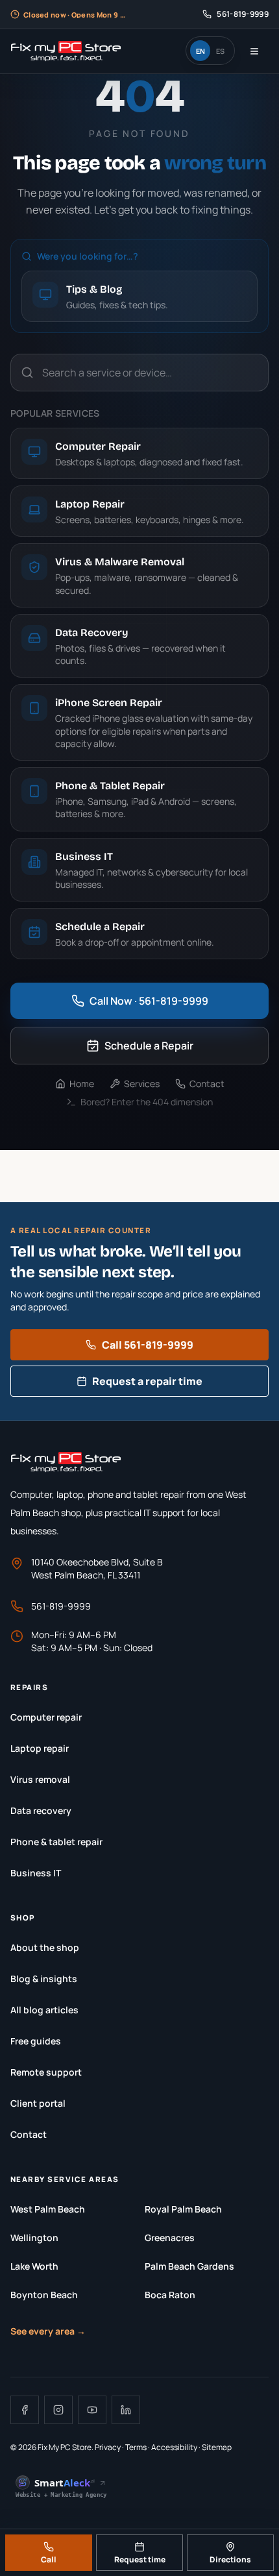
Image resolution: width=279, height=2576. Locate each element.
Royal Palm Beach (183, 2209)
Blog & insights (44, 1979)
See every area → (48, 2331)
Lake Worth (34, 2266)
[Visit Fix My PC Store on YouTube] (92, 2410)
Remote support (46, 2072)
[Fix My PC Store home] (66, 51)
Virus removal (40, 1779)
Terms (136, 2447)
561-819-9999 (61, 1606)
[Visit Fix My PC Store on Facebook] (25, 2410)
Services (142, 1084)
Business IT (36, 1873)
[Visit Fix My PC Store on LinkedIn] (126, 2410)
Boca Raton (170, 2295)
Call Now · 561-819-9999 (149, 1001)
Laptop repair (40, 1748)
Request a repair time (147, 1381)
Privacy (108, 2447)
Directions (230, 2559)
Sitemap (217, 2447)
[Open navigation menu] (254, 51)
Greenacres (170, 2238)
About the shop (45, 1947)
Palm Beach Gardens (189, 2266)
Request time (140, 2559)
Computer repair (46, 1717)
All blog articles (44, 2010)
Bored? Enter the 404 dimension (147, 1102)
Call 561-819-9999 (148, 1345)
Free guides (36, 2041)
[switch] (210, 51)
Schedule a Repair (149, 1046)
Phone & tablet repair (56, 1842)
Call (49, 2559)
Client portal (38, 2103)
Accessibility (174, 2447)
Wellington (34, 2238)
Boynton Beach (44, 2295)
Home (82, 1084)
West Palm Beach (48, 2209)
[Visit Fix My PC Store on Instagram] (58, 2410)
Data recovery (41, 1810)
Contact (207, 1084)
